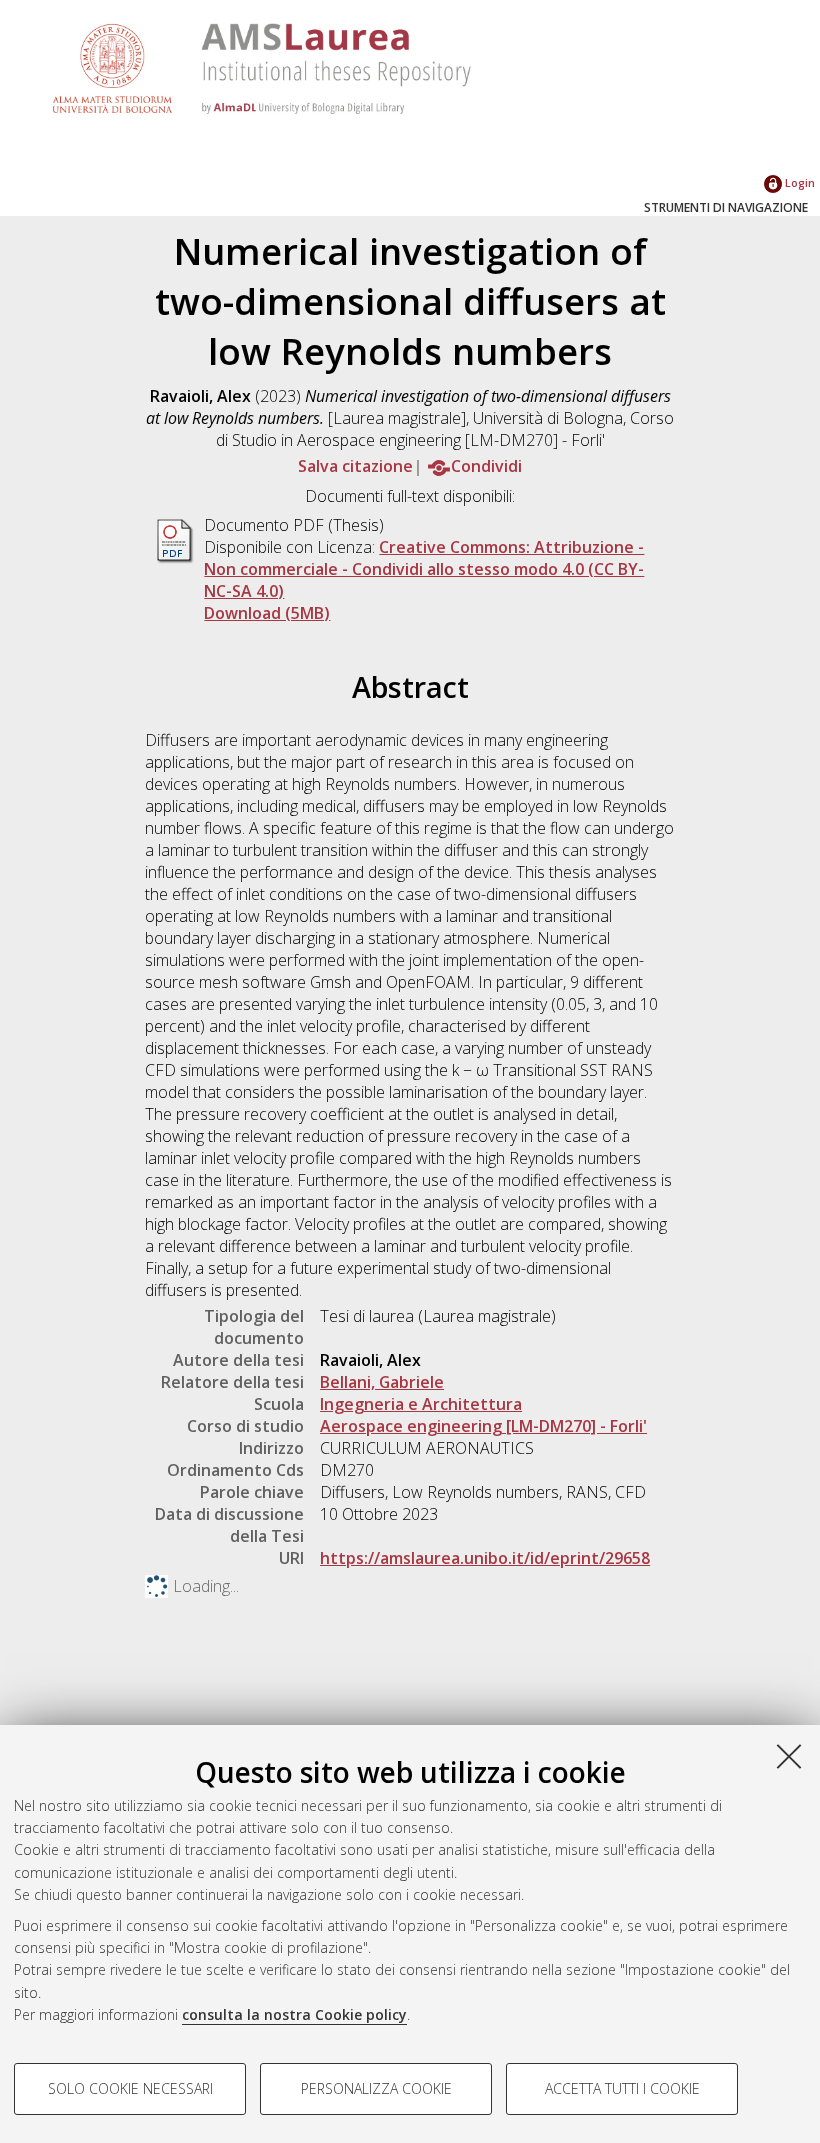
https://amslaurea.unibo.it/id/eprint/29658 (485, 1558)
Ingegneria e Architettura (421, 1404)
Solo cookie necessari (130, 2088)
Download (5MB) (267, 613)
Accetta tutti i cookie (622, 2088)
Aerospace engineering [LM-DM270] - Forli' (483, 1426)
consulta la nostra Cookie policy (294, 2014)
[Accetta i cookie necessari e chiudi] (789, 1756)
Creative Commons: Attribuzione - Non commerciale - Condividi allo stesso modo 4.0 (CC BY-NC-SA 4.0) (424, 569)
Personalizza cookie (376, 2088)
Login (798, 182)
